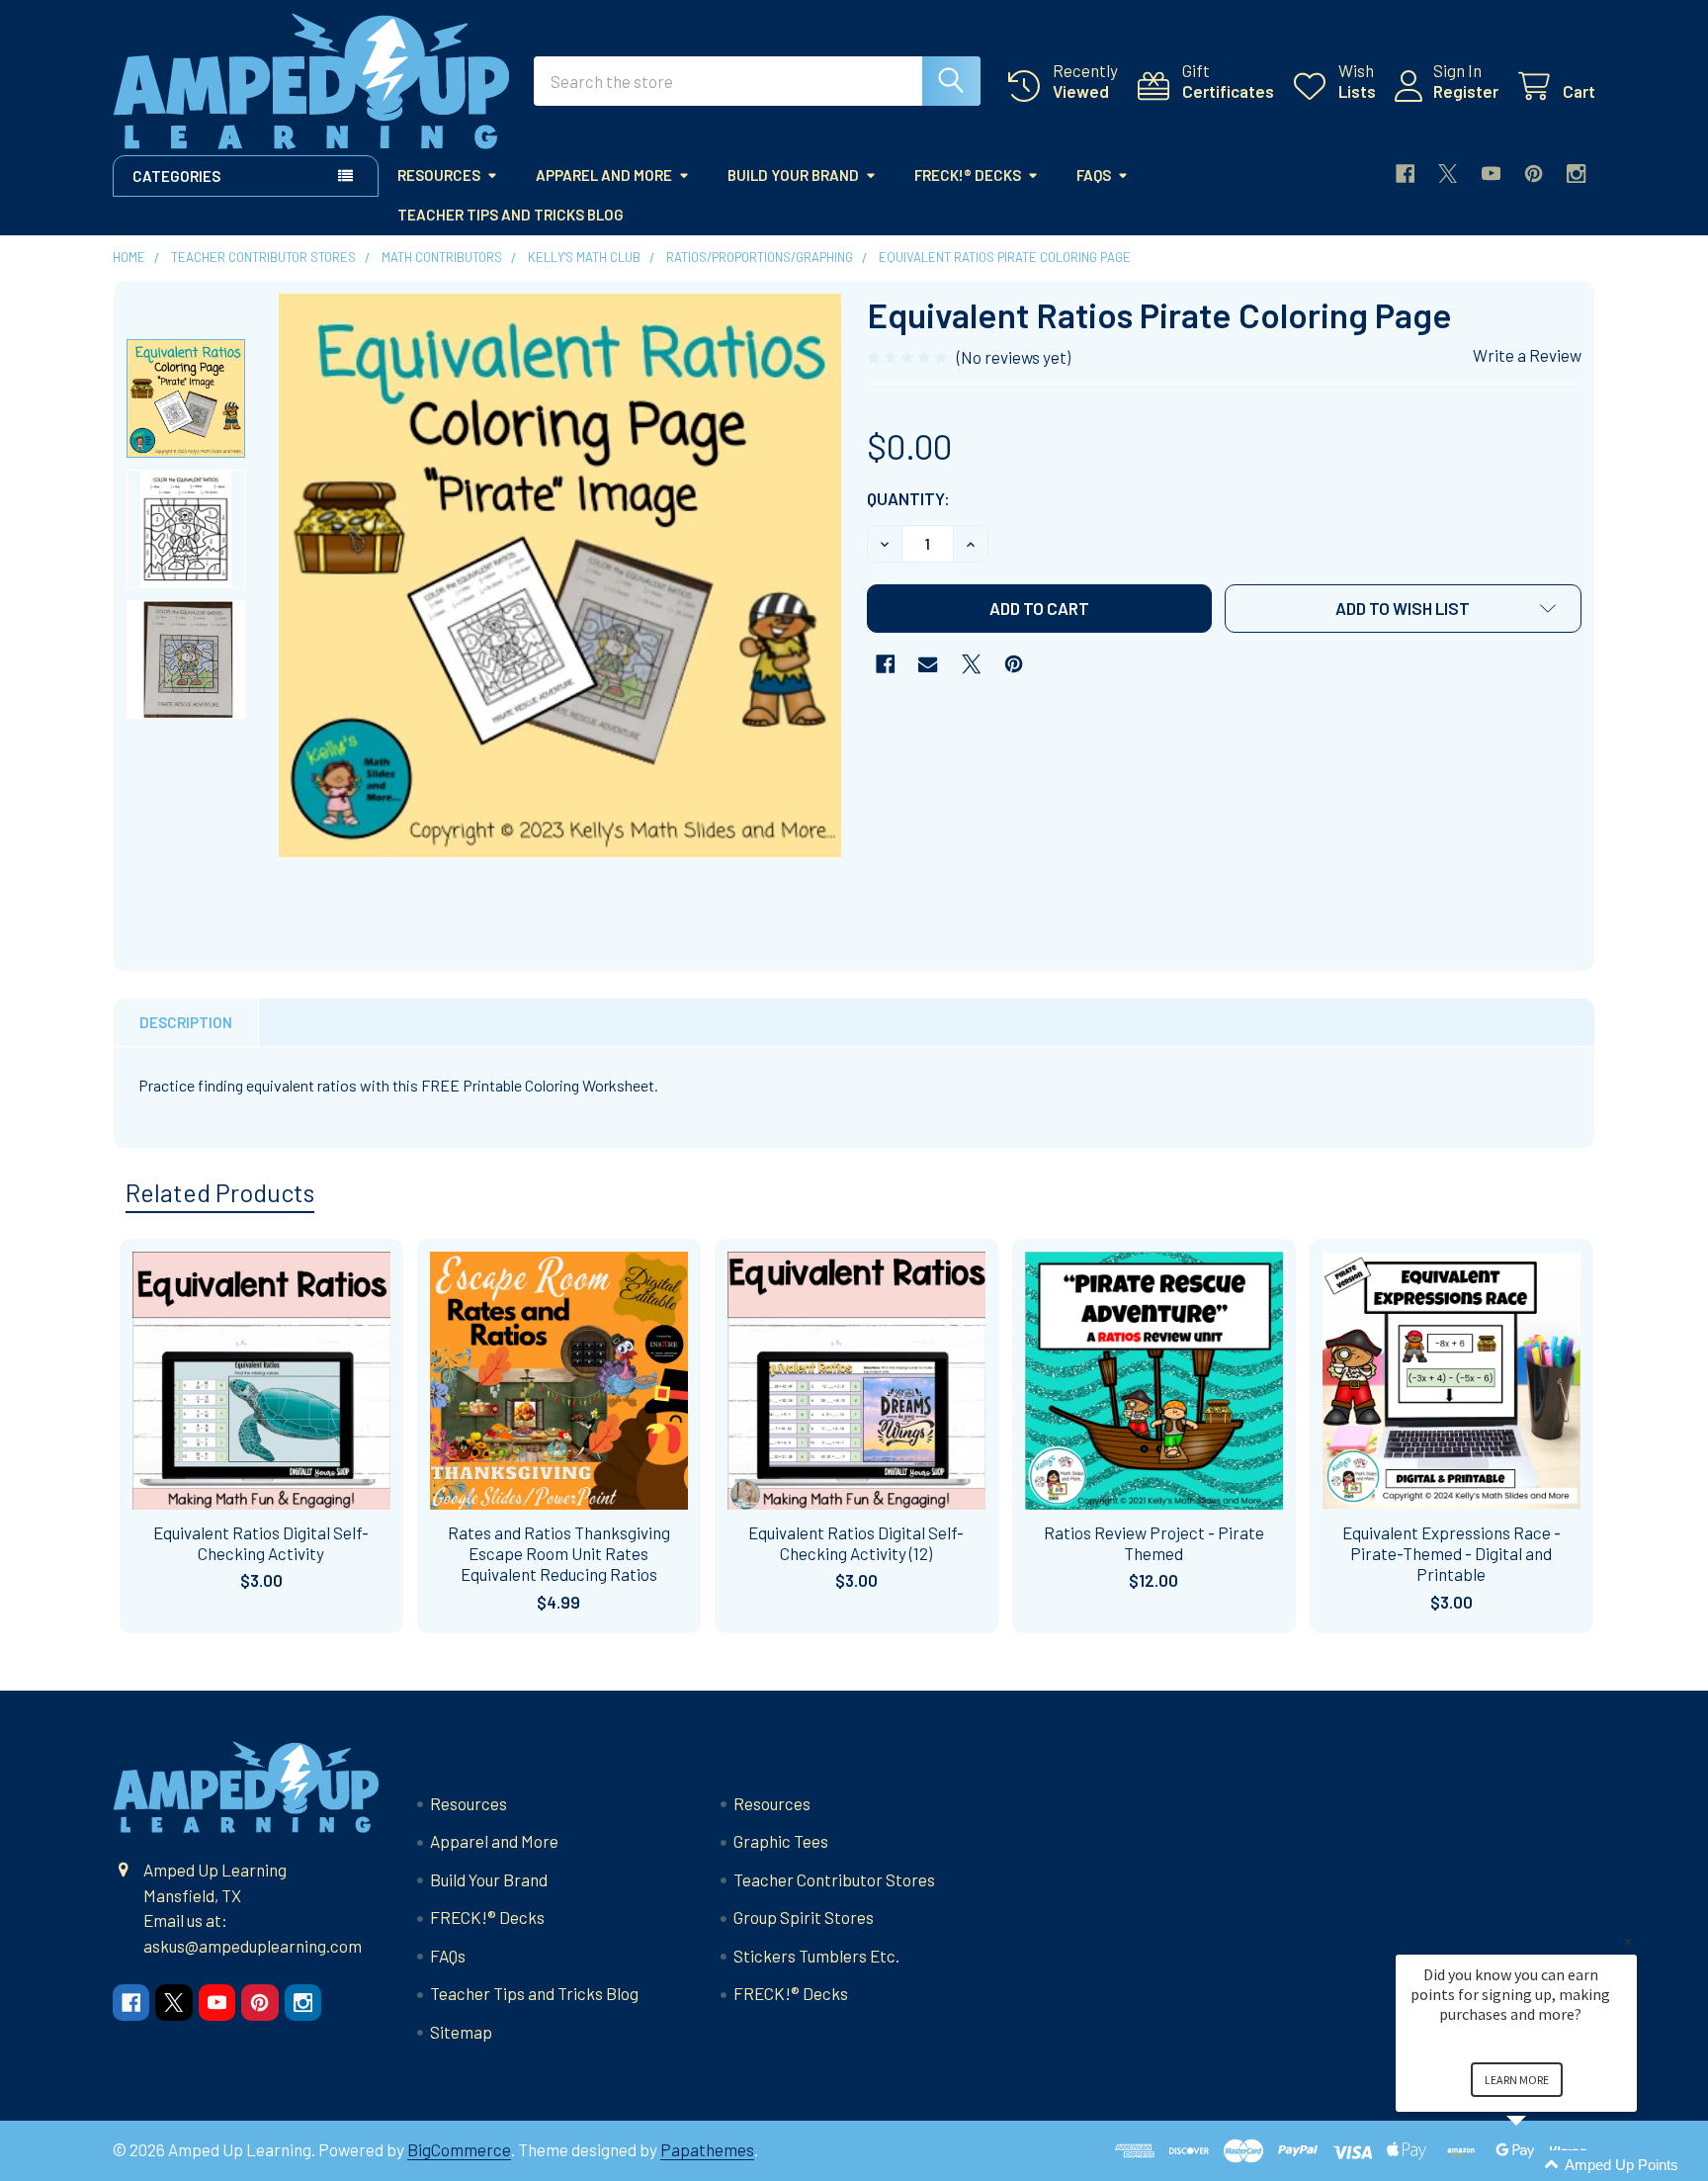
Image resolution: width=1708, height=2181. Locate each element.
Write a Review (1527, 355)
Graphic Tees (781, 1841)
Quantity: (908, 498)
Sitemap (461, 2032)
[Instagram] (1576, 174)
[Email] (928, 664)
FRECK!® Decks (968, 175)
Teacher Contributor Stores (834, 1879)
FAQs (1094, 175)
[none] (560, 575)
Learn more (1517, 2080)
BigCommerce (459, 2149)
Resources (439, 175)
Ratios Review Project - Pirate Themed (1154, 1543)
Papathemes (707, 2149)
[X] (1448, 174)
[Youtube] (1491, 174)
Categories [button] (176, 176)
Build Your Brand (793, 175)
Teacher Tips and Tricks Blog (511, 215)
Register (1466, 91)
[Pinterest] (1534, 174)
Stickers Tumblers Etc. (816, 1956)
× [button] (1628, 1941)
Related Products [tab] (220, 1192)
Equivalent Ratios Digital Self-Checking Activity (261, 1543)
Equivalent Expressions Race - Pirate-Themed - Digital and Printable (1452, 1554)
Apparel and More (604, 175)
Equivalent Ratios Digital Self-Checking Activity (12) (856, 1543)
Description (186, 1022)
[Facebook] (1405, 174)
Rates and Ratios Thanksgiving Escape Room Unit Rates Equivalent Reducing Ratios (559, 1554)
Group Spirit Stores (804, 1917)
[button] (1404, 609)
